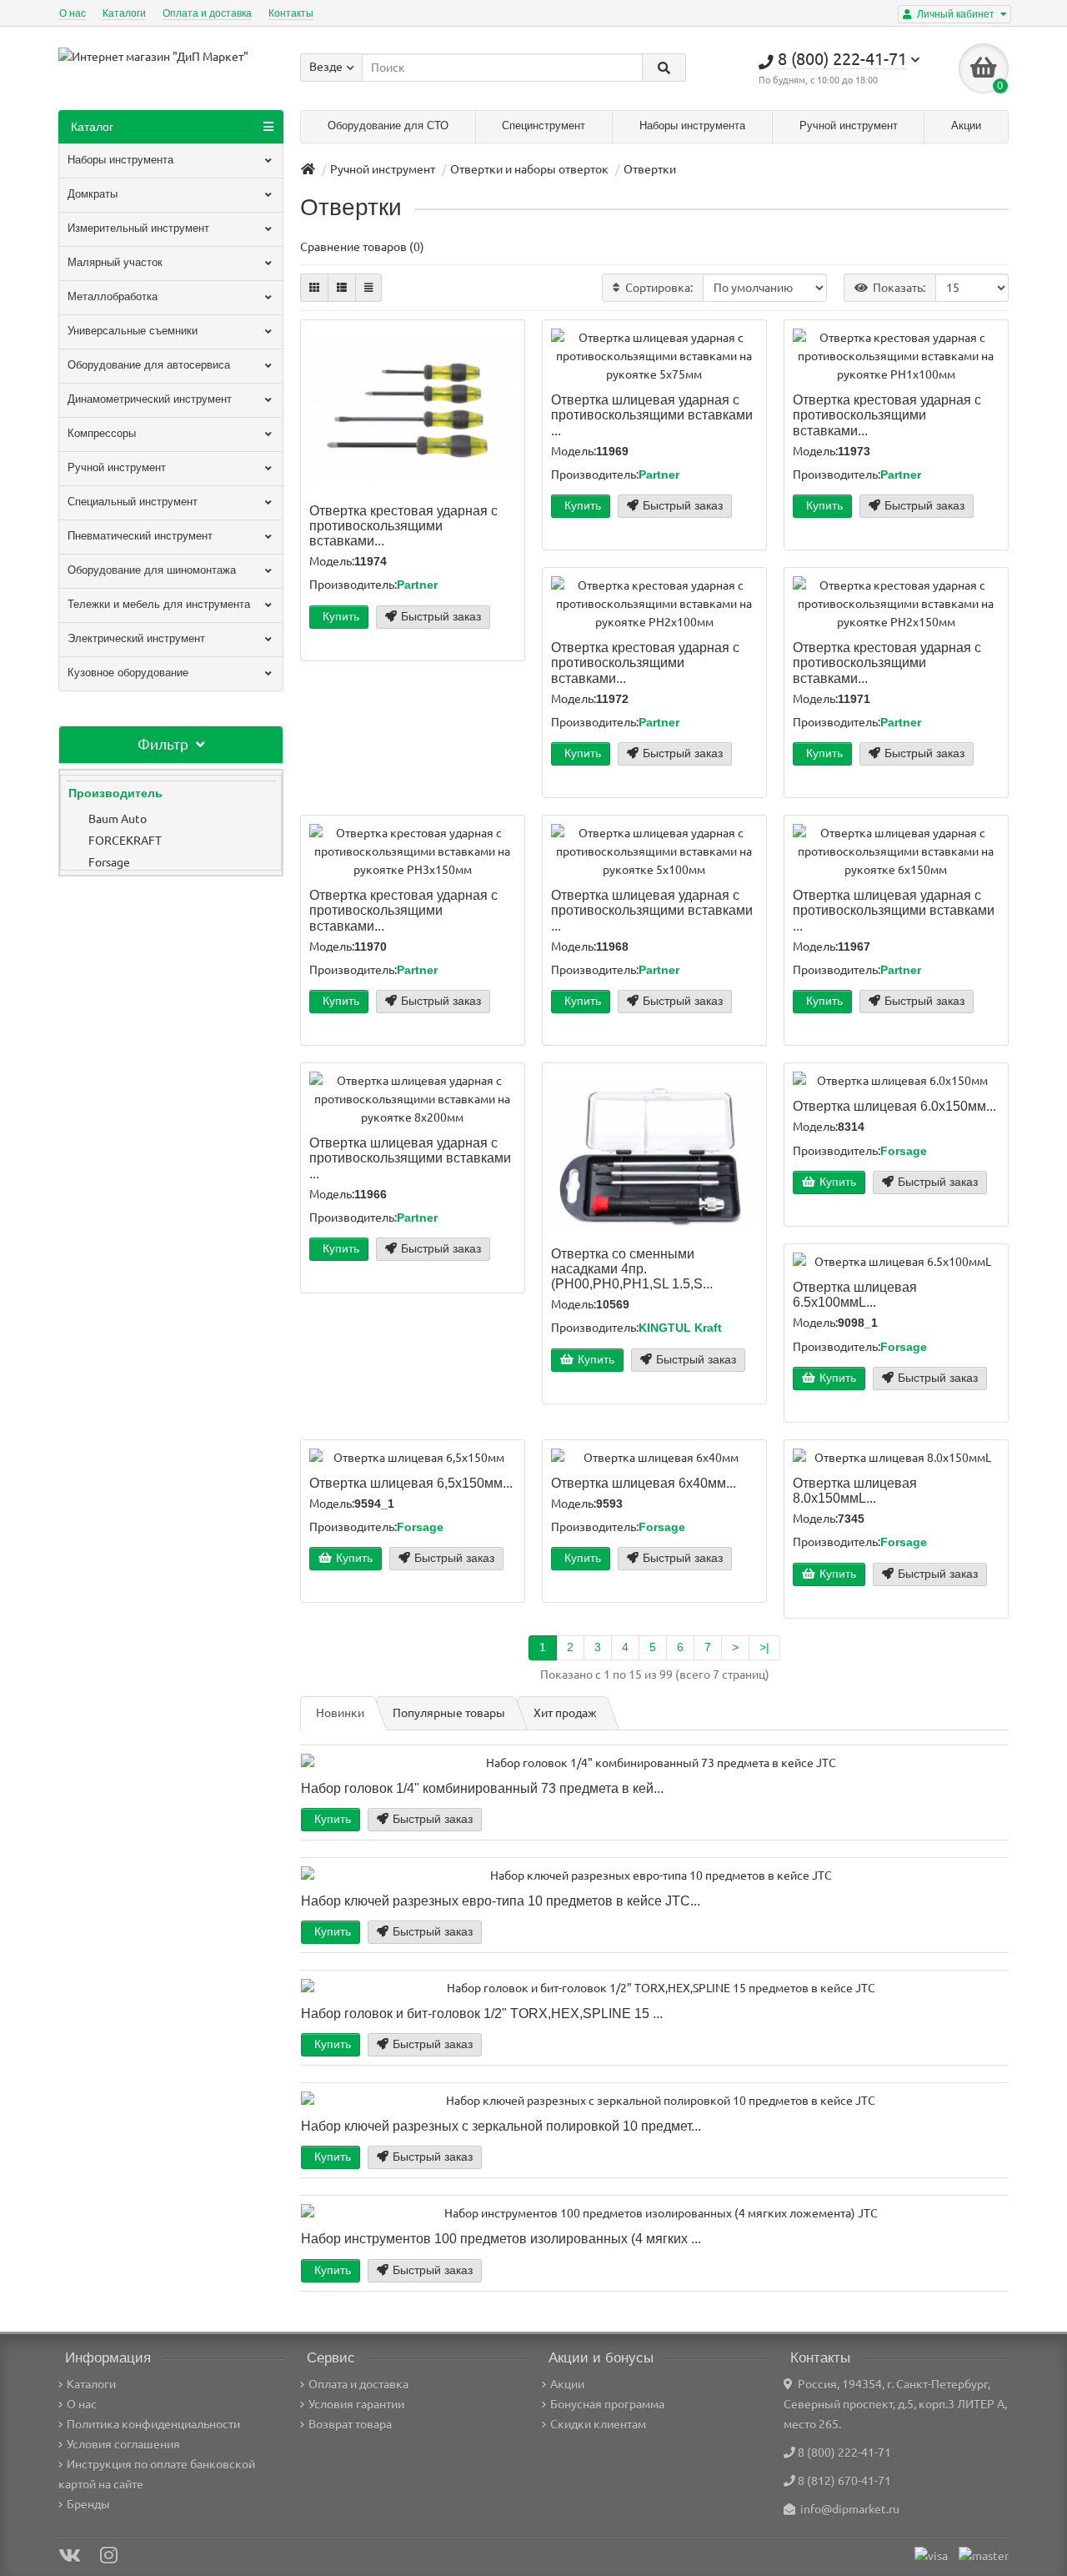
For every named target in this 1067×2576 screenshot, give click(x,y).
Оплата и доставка (207, 13)
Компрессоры (102, 433)
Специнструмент (544, 126)
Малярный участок (115, 262)
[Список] (342, 288)
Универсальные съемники (133, 331)
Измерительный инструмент (138, 228)
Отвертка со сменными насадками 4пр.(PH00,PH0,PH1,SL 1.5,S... (632, 1268)
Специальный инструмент (133, 502)
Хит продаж (565, 1713)
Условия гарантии (356, 2404)
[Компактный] (368, 288)
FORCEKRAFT (125, 841)
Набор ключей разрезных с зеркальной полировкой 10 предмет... (501, 2126)
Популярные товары (449, 1713)
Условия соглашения (123, 2444)
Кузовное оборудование (128, 673)
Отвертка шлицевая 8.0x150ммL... (855, 1490)
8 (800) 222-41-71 (844, 2453)
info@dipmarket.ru (847, 2509)
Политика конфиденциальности (153, 2424)
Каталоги (124, 13)
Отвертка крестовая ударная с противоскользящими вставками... (403, 525)
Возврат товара (350, 2424)
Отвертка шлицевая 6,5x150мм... (411, 1483)
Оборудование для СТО (388, 126)
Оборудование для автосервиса (149, 365)
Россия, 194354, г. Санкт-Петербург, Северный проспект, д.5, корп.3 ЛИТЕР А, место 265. (895, 2404)
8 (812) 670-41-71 (844, 2481)
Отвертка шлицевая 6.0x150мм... (894, 1106)
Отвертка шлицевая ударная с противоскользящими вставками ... (652, 414)
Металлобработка (113, 296)
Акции (966, 126)
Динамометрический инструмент (150, 399)
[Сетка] (314, 288)
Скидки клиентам (598, 2424)
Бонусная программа (607, 2404)
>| (764, 1647)
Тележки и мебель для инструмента (159, 604)
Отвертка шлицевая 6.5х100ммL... (855, 1294)
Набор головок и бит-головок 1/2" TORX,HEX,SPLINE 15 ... (482, 2013)
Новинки (340, 1713)
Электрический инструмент (136, 638)
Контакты (291, 13)
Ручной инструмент (849, 126)
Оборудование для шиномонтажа (152, 570)
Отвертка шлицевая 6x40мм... (644, 1483)
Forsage (109, 862)
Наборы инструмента (692, 126)
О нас (73, 13)
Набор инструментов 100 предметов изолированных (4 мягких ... (501, 2238)
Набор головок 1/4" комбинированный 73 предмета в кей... (482, 1788)
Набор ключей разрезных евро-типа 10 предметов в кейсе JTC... (501, 1901)
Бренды (88, 2504)
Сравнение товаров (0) (362, 247)
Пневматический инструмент (140, 536)
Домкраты (93, 194)
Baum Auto (118, 819)
